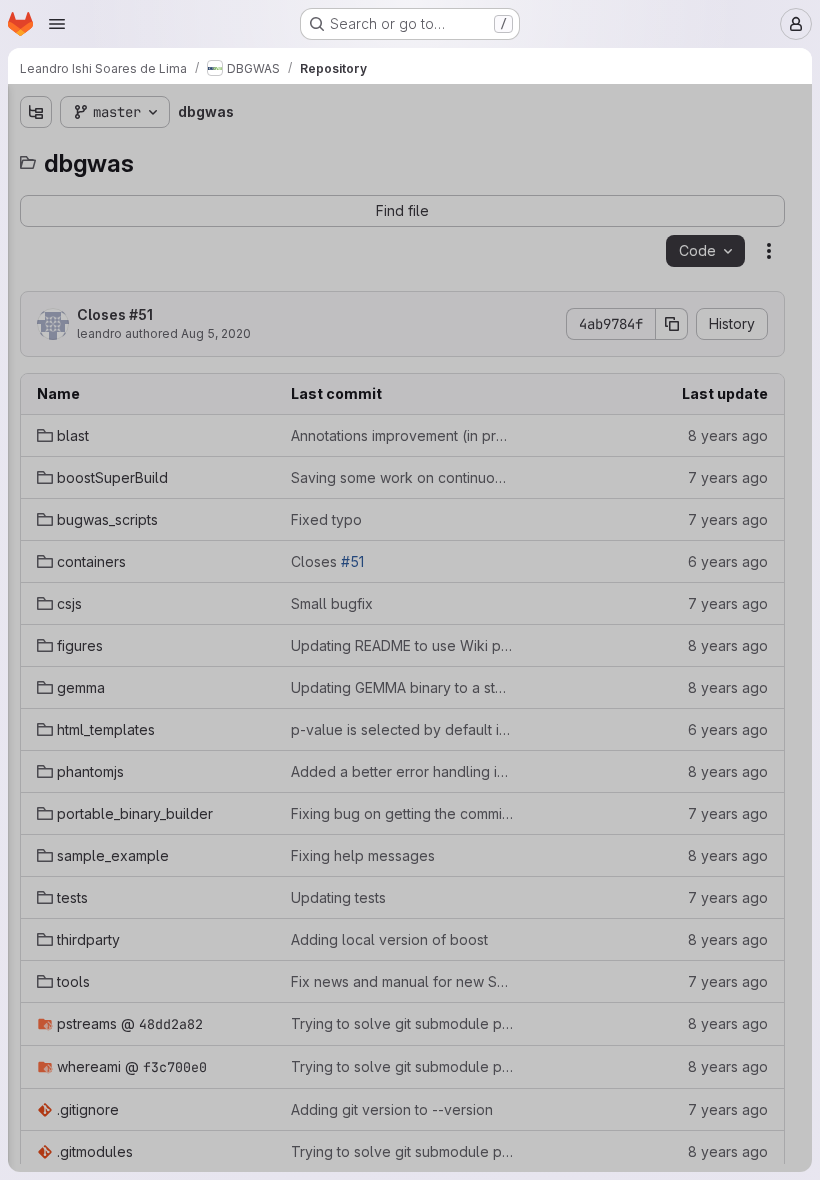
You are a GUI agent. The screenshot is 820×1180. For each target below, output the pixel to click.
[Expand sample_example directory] (36, 507)
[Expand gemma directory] (36, 379)
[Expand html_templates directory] (36, 411)
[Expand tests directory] (36, 539)
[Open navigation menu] (57, 24)
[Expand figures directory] (36, 347)
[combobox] (164, 151)
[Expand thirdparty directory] (36, 571)
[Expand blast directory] (36, 187)
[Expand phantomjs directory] (36, 443)
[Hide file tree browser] (36, 112)
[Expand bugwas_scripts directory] (36, 251)
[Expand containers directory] (36, 283)
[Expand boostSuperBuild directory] (36, 219)
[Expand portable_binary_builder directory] (36, 475)
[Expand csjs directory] (36, 315)
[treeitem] (166, 187)
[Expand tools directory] (36, 603)
